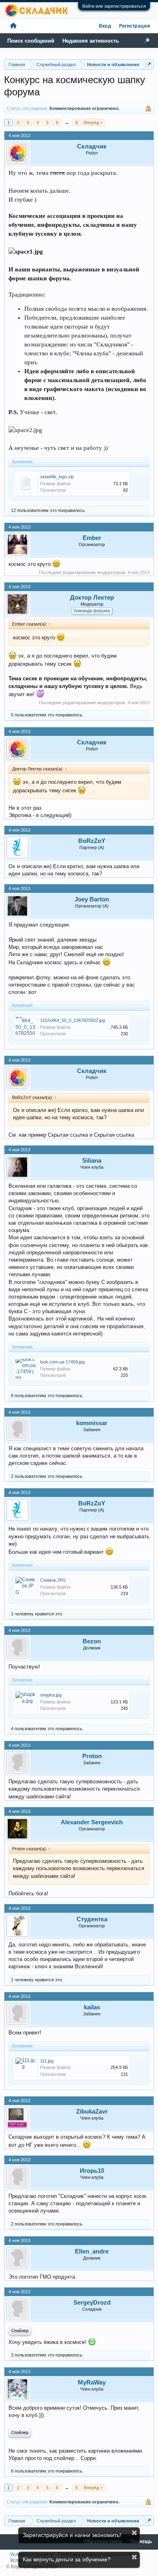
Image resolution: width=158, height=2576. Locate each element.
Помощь (141, 2542)
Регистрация (135, 26)
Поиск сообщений (31, 41)
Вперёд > (93, 123)
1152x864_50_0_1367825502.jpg (73, 1020)
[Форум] (13, 26)
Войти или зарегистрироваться (114, 6)
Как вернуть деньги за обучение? (67, 2559)
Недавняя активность (91, 41)
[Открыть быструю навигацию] (149, 64)
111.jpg (47, 2061)
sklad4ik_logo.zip (57, 477)
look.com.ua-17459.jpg (62, 1362)
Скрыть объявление (134, 2533)
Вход (105, 26)
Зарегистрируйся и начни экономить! (72, 2535)
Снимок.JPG (53, 1580)
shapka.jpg (51, 1695)
